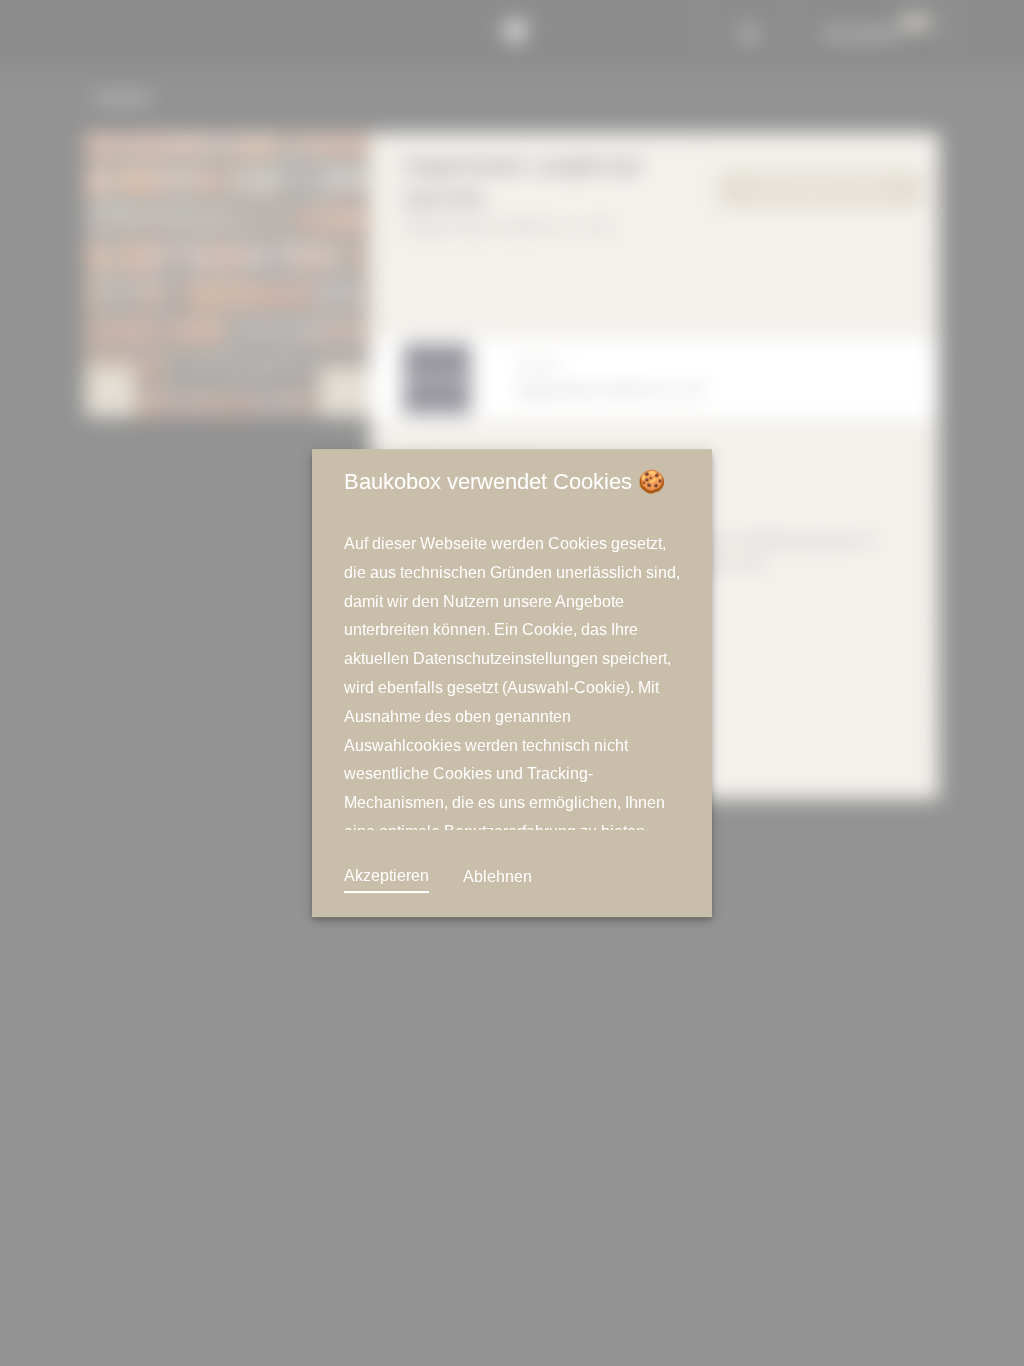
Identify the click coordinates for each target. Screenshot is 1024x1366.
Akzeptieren (386, 876)
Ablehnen (496, 877)
